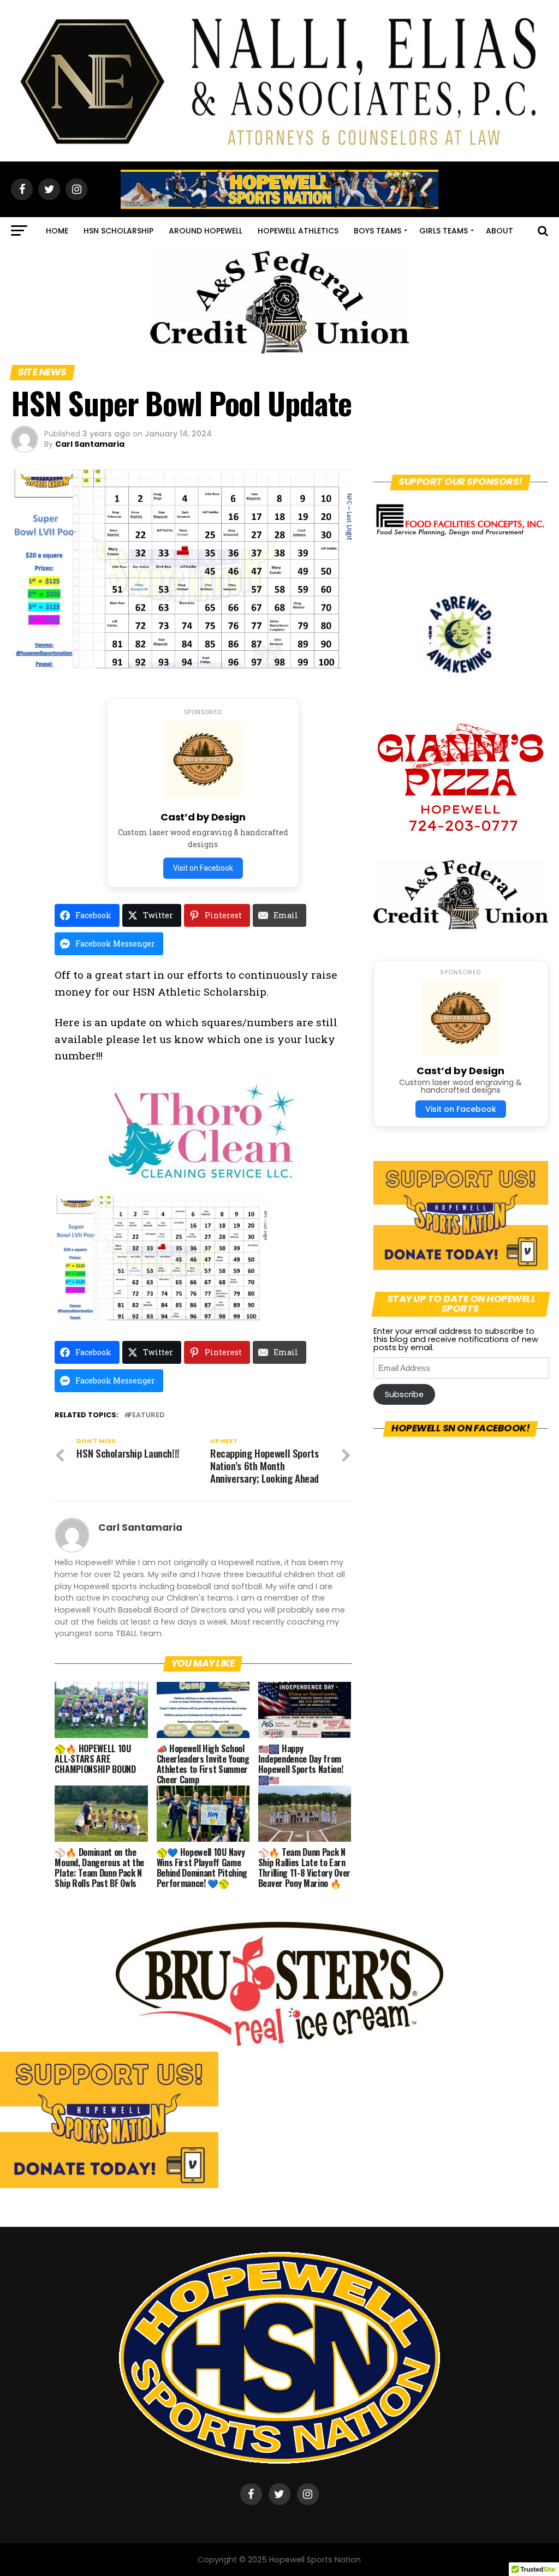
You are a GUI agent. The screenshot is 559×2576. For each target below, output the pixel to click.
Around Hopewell (206, 231)
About (499, 231)
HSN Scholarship (118, 231)
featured (146, 1415)
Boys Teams (377, 231)
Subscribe (404, 1394)
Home (57, 231)
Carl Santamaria (90, 444)
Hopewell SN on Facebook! (460, 1428)
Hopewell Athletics (298, 231)
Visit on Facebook (203, 868)
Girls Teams (444, 231)
